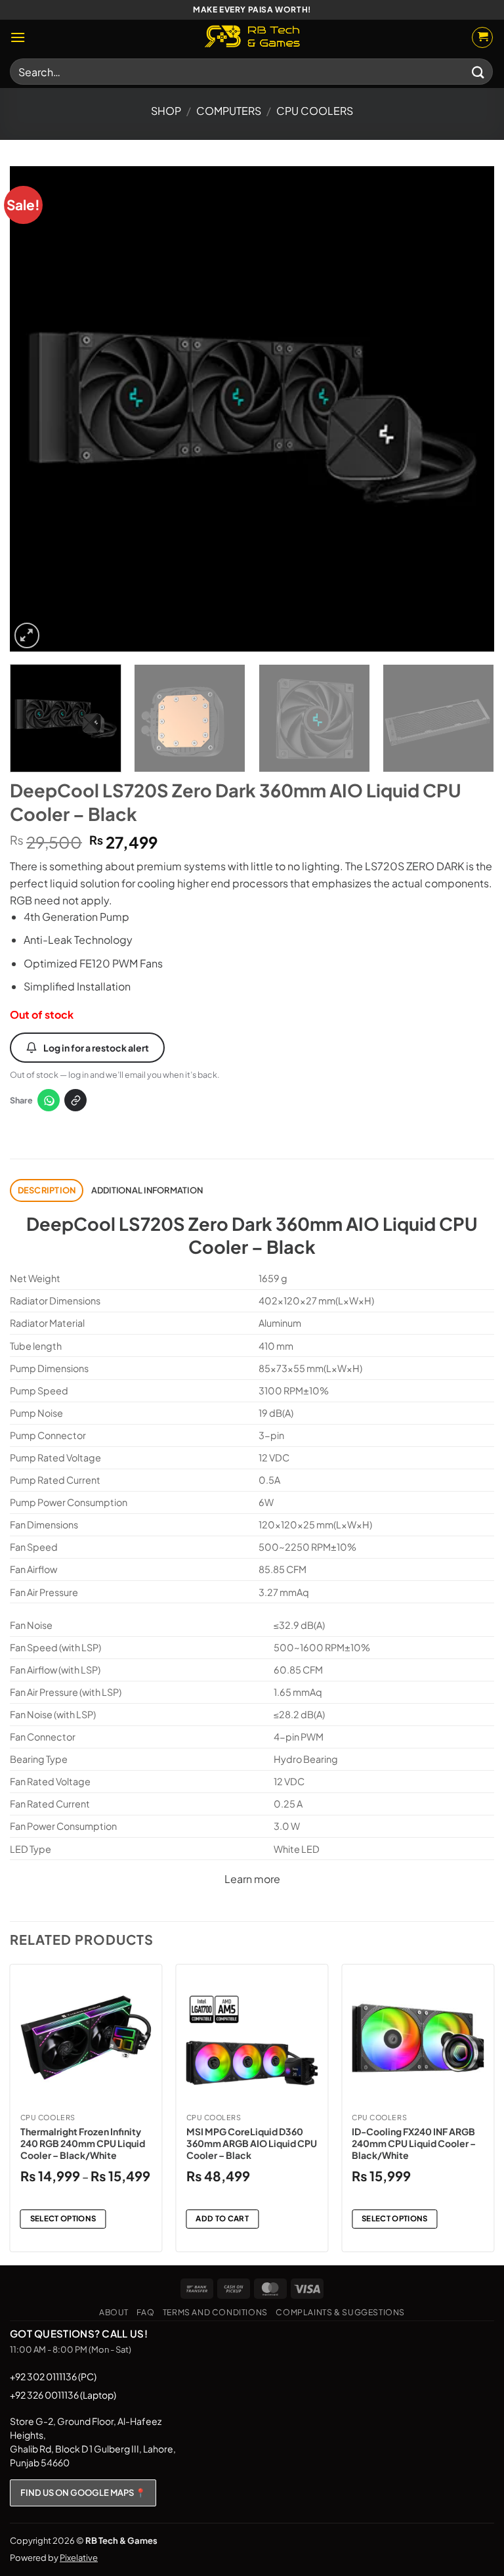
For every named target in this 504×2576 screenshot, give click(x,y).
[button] (18, 37)
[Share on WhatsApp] (49, 1100)
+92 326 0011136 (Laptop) (63, 2395)
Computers (229, 111)
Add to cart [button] (222, 2218)
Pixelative (79, 2558)
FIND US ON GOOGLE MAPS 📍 (83, 2493)
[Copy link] (75, 1100)
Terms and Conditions (215, 2312)
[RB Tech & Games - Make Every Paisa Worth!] (252, 37)
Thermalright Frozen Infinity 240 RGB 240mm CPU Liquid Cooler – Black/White (83, 2143)
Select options (63, 2218)
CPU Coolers (315, 111)
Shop (166, 111)
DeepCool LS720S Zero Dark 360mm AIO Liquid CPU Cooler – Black (252, 1235)
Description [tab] (47, 1190)
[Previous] (36, 409)
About (114, 2312)
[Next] (468, 409)
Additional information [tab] (147, 1190)
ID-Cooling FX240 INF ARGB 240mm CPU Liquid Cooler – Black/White (414, 2143)
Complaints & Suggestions (340, 2312)
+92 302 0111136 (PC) (53, 2376)
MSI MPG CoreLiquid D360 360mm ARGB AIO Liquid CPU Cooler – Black (252, 2143)
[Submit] (478, 71)
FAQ (145, 2312)
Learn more (252, 1879)
